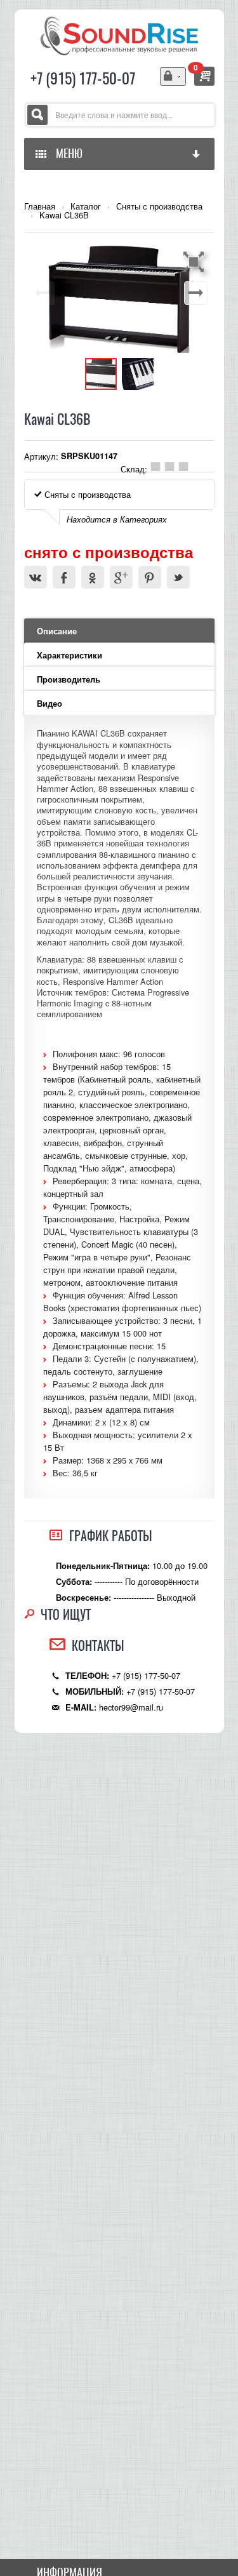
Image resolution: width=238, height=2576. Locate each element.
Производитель (69, 679)
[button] (195, 262)
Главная (40, 206)
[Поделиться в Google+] (121, 577)
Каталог (86, 206)
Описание (57, 631)
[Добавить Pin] (150, 577)
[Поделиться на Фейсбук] (64, 577)
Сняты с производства (159, 206)
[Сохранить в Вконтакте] (36, 577)
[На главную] (119, 35)
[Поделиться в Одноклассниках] (93, 577)
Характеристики (69, 655)
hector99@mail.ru (131, 1707)
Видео (50, 704)
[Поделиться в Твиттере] (178, 577)
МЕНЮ (67, 153)
